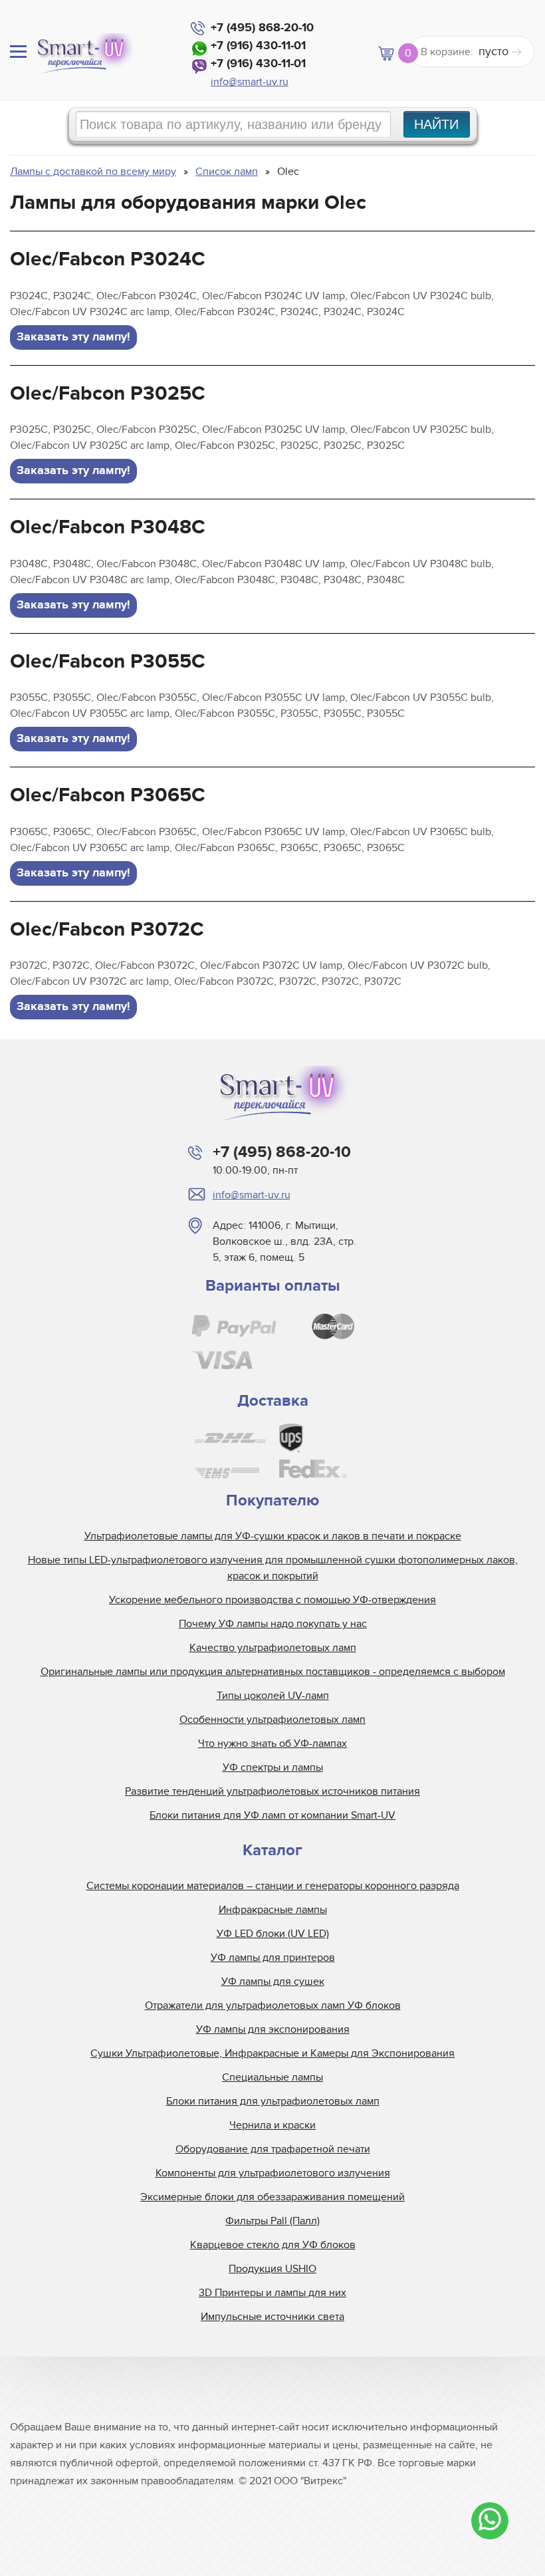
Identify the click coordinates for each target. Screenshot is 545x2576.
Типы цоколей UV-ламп (273, 1696)
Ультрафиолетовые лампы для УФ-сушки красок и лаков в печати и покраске (273, 1536)
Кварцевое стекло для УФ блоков (273, 2245)
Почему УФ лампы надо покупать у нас (273, 1624)
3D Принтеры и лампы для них (272, 2293)
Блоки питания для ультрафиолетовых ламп (273, 2101)
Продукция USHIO (272, 2269)
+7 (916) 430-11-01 (258, 46)
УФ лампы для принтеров (273, 1958)
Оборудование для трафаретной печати (273, 2149)
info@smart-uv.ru (250, 82)
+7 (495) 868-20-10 (262, 28)
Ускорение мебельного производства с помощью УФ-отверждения (272, 1600)
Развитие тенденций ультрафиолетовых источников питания (272, 1791)
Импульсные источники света (272, 2317)
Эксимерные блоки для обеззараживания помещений (272, 2197)
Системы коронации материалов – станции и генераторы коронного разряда (273, 1886)
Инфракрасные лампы (273, 1910)
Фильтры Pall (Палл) (272, 2221)
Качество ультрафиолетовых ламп (273, 1648)
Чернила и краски (272, 2125)
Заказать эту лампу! (73, 337)
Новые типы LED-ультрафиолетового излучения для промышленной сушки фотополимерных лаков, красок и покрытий (273, 1568)
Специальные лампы (272, 2077)
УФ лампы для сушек (273, 1982)
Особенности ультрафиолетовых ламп (272, 1720)
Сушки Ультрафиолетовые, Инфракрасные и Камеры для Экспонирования (272, 2053)
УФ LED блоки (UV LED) (273, 1934)
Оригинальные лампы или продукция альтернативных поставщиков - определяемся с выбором (273, 1672)
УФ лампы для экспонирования (273, 2029)
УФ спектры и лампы (273, 1767)
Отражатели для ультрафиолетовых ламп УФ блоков (273, 2005)
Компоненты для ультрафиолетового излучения (273, 2173)
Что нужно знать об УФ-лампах (272, 1743)
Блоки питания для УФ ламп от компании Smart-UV (272, 1815)
